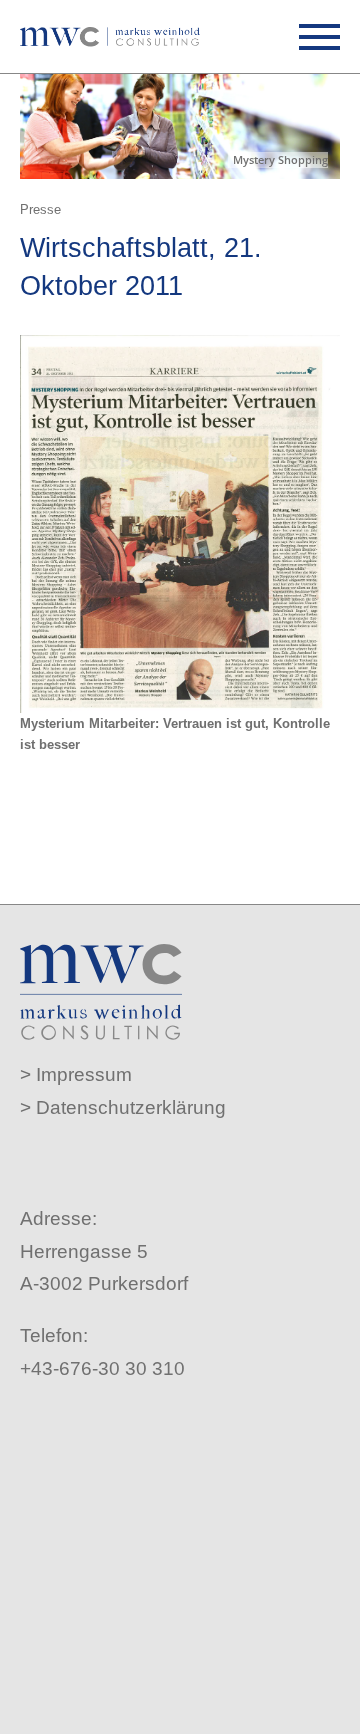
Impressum (84, 1074)
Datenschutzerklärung (131, 1107)
